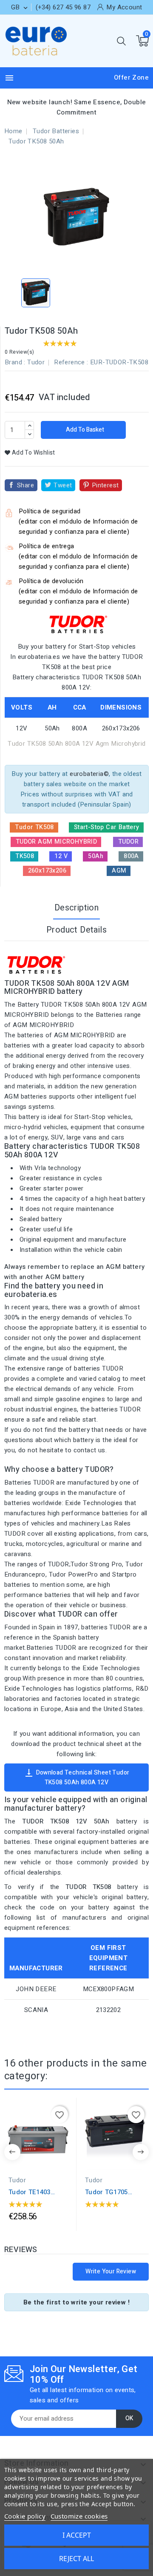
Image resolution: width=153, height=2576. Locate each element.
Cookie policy (25, 2516)
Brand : (15, 362)
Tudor (36, 362)
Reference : (71, 362)
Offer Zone (131, 77)
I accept (77, 2535)
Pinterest (105, 485)
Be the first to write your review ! (76, 2302)
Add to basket (84, 430)
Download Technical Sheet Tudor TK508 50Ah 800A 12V (77, 1777)
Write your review (111, 2271)
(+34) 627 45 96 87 (63, 7)
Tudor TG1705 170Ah (106, 2192)
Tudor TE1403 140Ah (30, 2192)
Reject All (76, 2559)
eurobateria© (89, 774)
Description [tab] (76, 908)
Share (25, 485)
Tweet (63, 485)
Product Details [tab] (76, 930)
